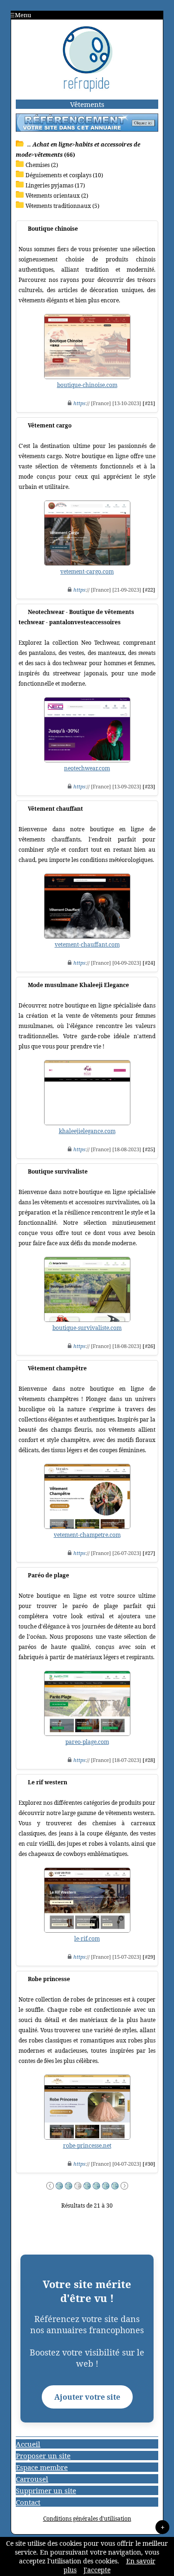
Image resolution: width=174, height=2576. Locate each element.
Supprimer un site (46, 2490)
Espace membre (42, 2467)
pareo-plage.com (87, 1742)
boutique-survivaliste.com (87, 1328)
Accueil (28, 2444)
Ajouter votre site (87, 2397)
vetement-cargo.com (87, 571)
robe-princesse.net (87, 2146)
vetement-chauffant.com (87, 944)
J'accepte (97, 2570)
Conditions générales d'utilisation (87, 2519)
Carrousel (32, 2479)
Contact (28, 2502)
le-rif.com (87, 1939)
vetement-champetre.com (87, 1535)
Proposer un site (43, 2456)
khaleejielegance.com (87, 1131)
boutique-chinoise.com (87, 385)
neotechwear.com (87, 768)
